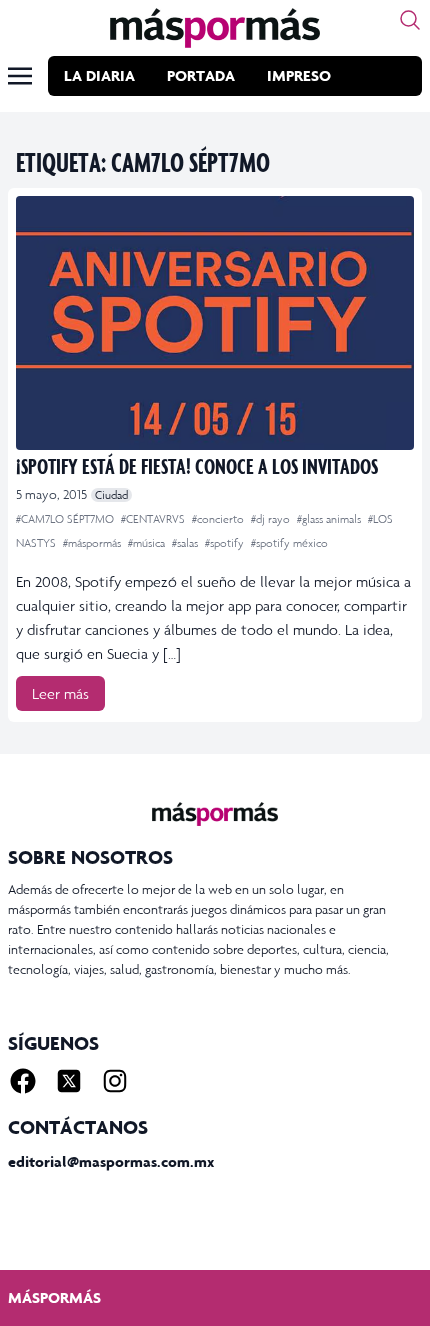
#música (148, 543)
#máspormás (93, 543)
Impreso (299, 75)
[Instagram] (115, 1081)
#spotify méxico (289, 543)
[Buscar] (410, 20)
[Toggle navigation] (20, 76)
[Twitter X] (69, 1081)
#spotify (226, 543)
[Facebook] (23, 1081)
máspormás (54, 1297)
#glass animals (330, 519)
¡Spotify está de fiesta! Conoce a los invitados (197, 465)
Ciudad (111, 495)
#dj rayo (272, 519)
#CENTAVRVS (154, 519)
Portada (201, 75)
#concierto (219, 519)
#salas (186, 543)
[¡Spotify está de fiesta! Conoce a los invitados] (215, 323)
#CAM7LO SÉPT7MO (66, 519)
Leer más (60, 693)
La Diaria (99, 75)
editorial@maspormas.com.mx (111, 1161)
